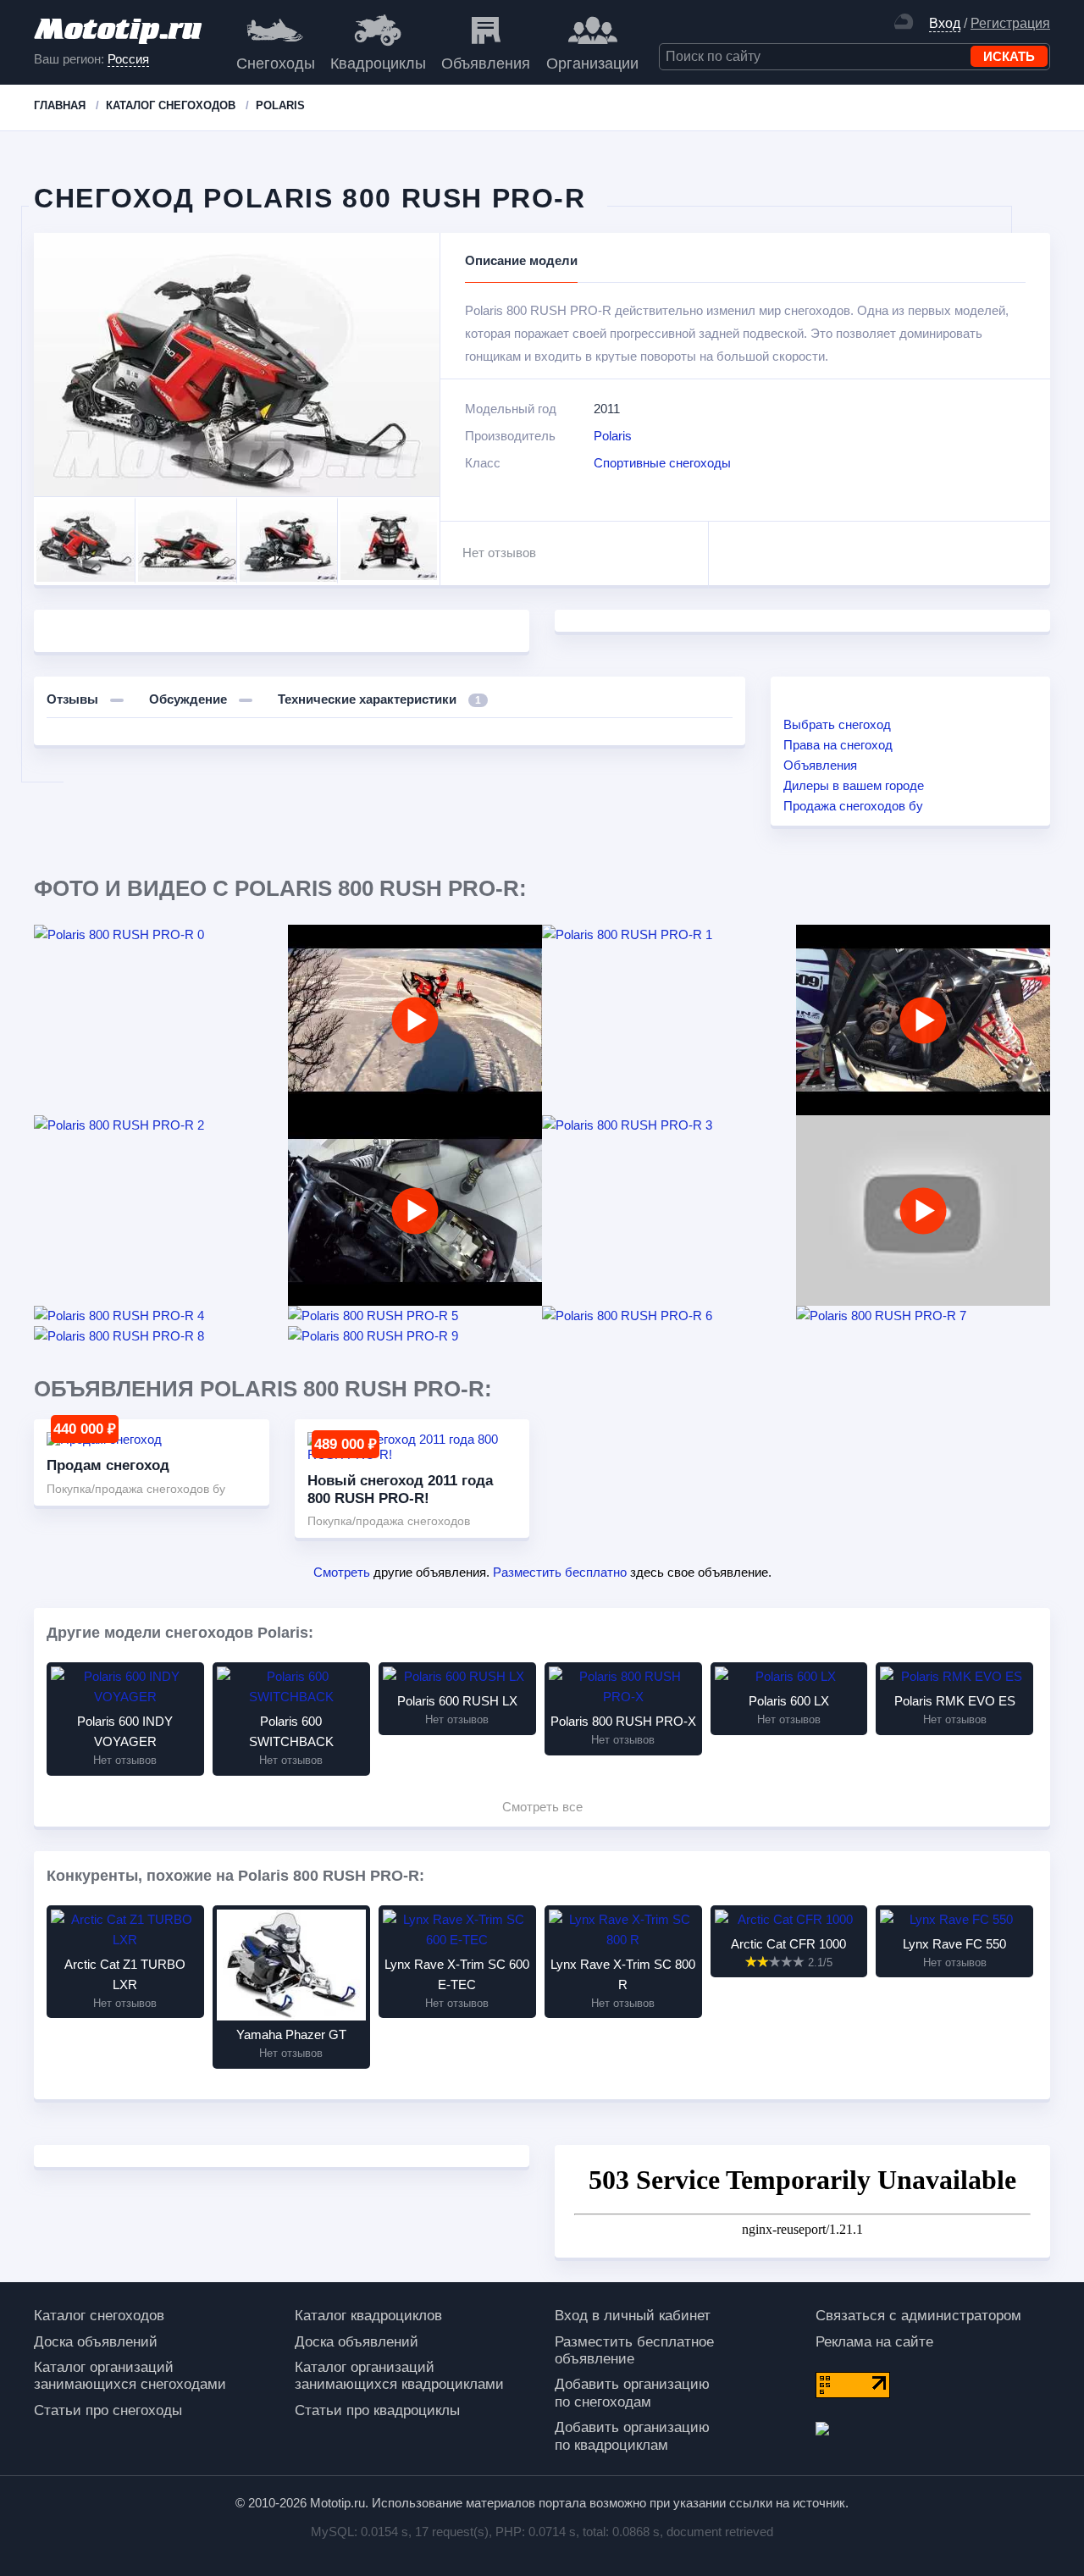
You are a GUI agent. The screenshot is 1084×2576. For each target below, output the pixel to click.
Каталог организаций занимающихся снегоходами (130, 2376)
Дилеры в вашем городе (854, 785)
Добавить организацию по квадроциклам (632, 2436)
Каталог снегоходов (99, 2316)
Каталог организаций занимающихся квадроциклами (399, 2376)
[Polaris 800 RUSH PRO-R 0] (161, 935)
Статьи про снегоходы (108, 2410)
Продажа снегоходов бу (853, 806)
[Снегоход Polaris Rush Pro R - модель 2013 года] (923, 1211)
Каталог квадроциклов (368, 2316)
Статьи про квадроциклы (377, 2410)
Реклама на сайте (874, 2342)
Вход (945, 23)
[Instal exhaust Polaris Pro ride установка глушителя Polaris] (415, 1211)
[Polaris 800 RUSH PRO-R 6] (669, 1316)
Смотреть (342, 1572)
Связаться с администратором (918, 2316)
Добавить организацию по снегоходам (632, 2393)
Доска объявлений (96, 2342)
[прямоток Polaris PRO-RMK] (923, 1020)
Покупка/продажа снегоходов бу (136, 1489)
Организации (592, 64)
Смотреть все (542, 1807)
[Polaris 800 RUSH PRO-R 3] (669, 1125)
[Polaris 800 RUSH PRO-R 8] (161, 1336)
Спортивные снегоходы (662, 463)
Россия (128, 59)
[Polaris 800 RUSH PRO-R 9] (415, 1336)
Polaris (613, 436)
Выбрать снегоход (837, 724)
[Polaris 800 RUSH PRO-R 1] (669, 935)
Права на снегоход (838, 745)
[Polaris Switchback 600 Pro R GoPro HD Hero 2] (415, 1020)
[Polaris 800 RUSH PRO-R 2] (161, 1125)
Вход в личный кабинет (633, 2316)
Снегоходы (276, 64)
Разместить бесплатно (560, 1572)
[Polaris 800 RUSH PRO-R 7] (923, 1316)
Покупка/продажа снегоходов (389, 1521)
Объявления (486, 64)
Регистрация (1010, 23)
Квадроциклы (378, 64)
